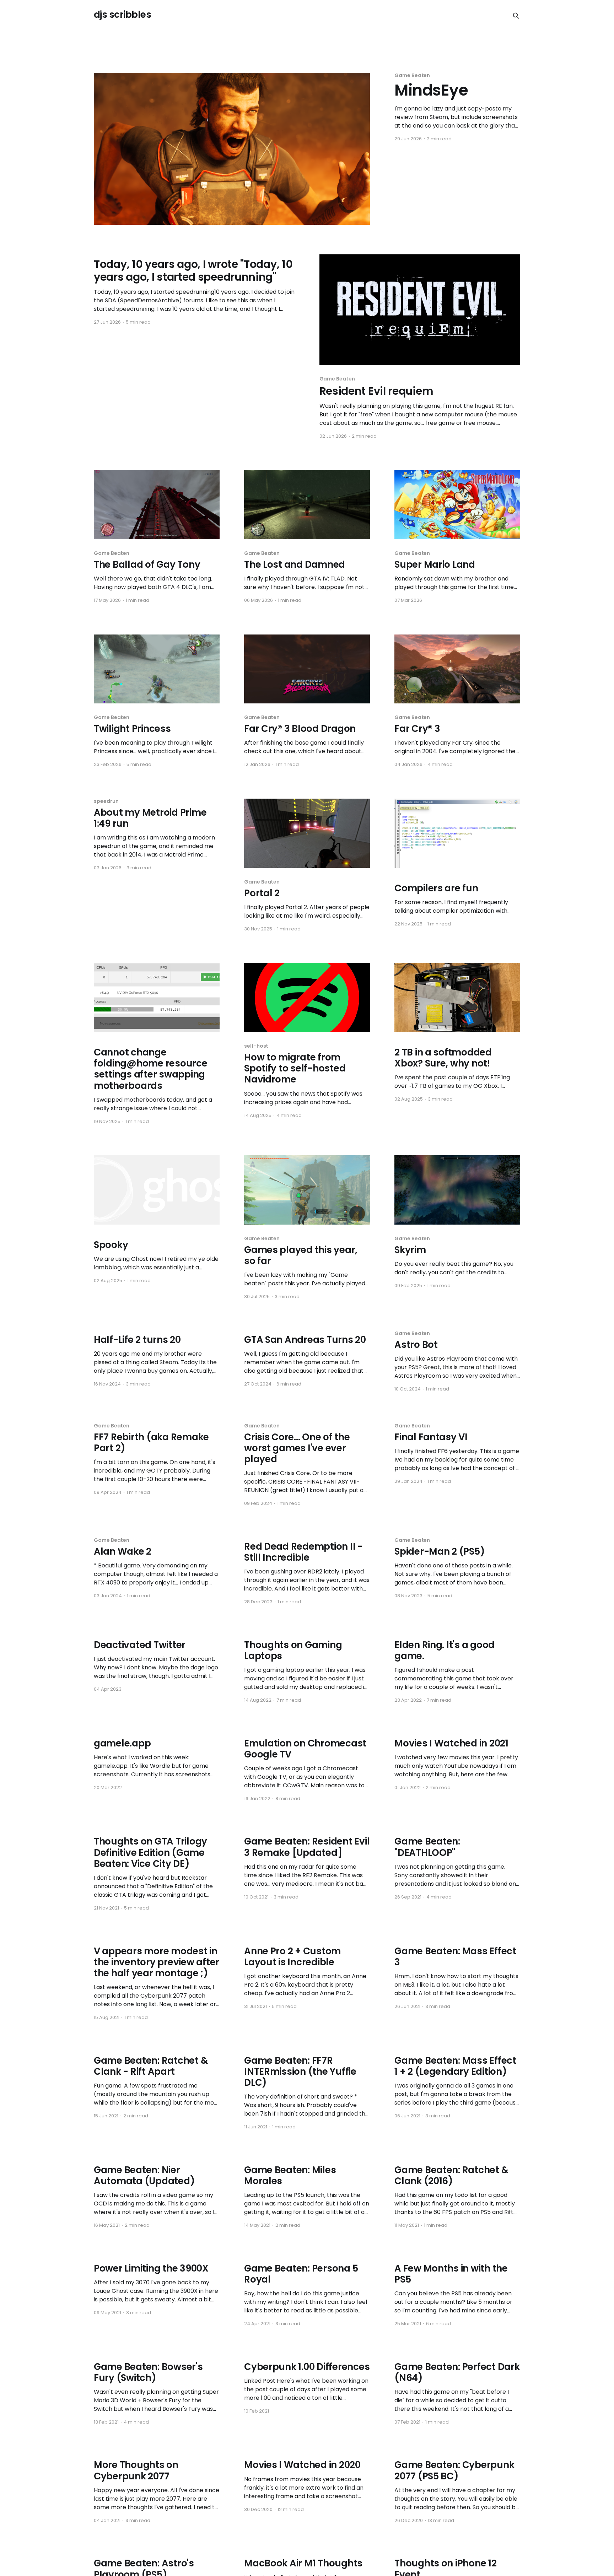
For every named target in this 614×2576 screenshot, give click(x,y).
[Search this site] (516, 16)
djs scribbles (122, 15)
